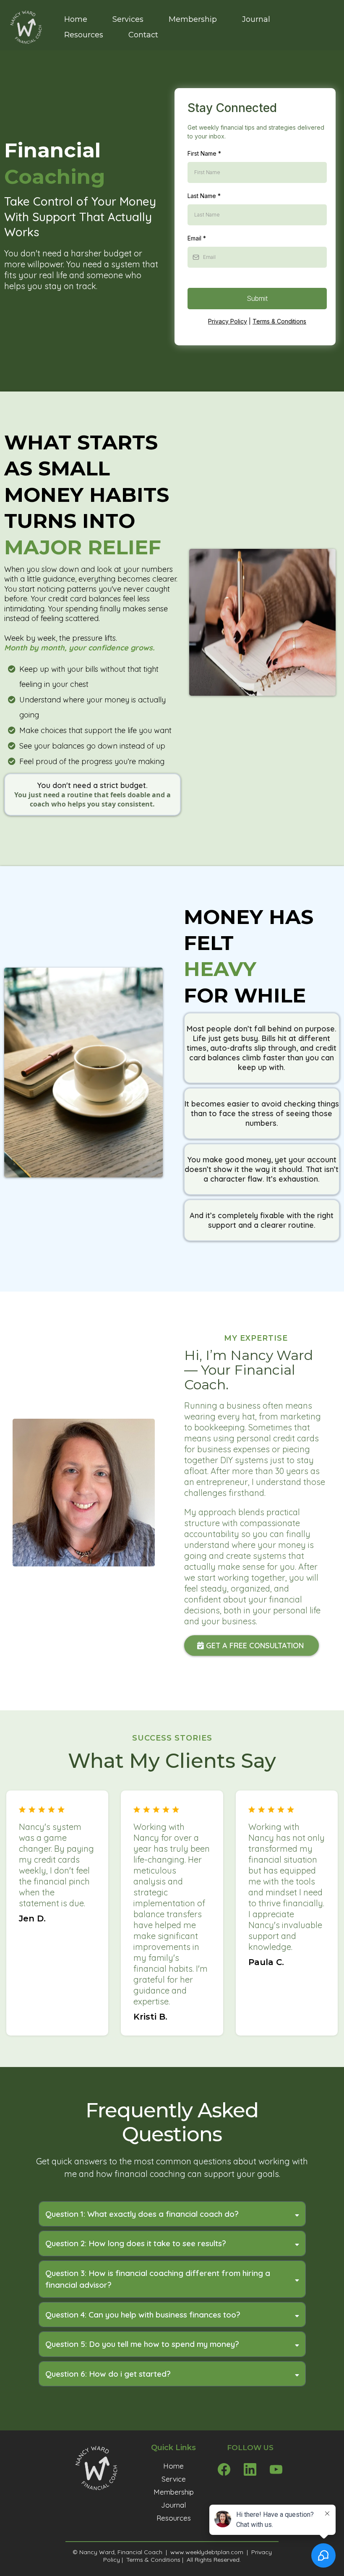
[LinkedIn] (250, 2469)
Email (197, 238)
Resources (84, 35)
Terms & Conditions (279, 321)
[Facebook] (224, 2469)
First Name (204, 153)
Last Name (204, 196)
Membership (193, 19)
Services (128, 19)
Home (76, 19)
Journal (256, 19)
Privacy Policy (228, 321)
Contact (143, 35)
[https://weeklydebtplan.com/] (25, 27)
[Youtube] (276, 2469)
